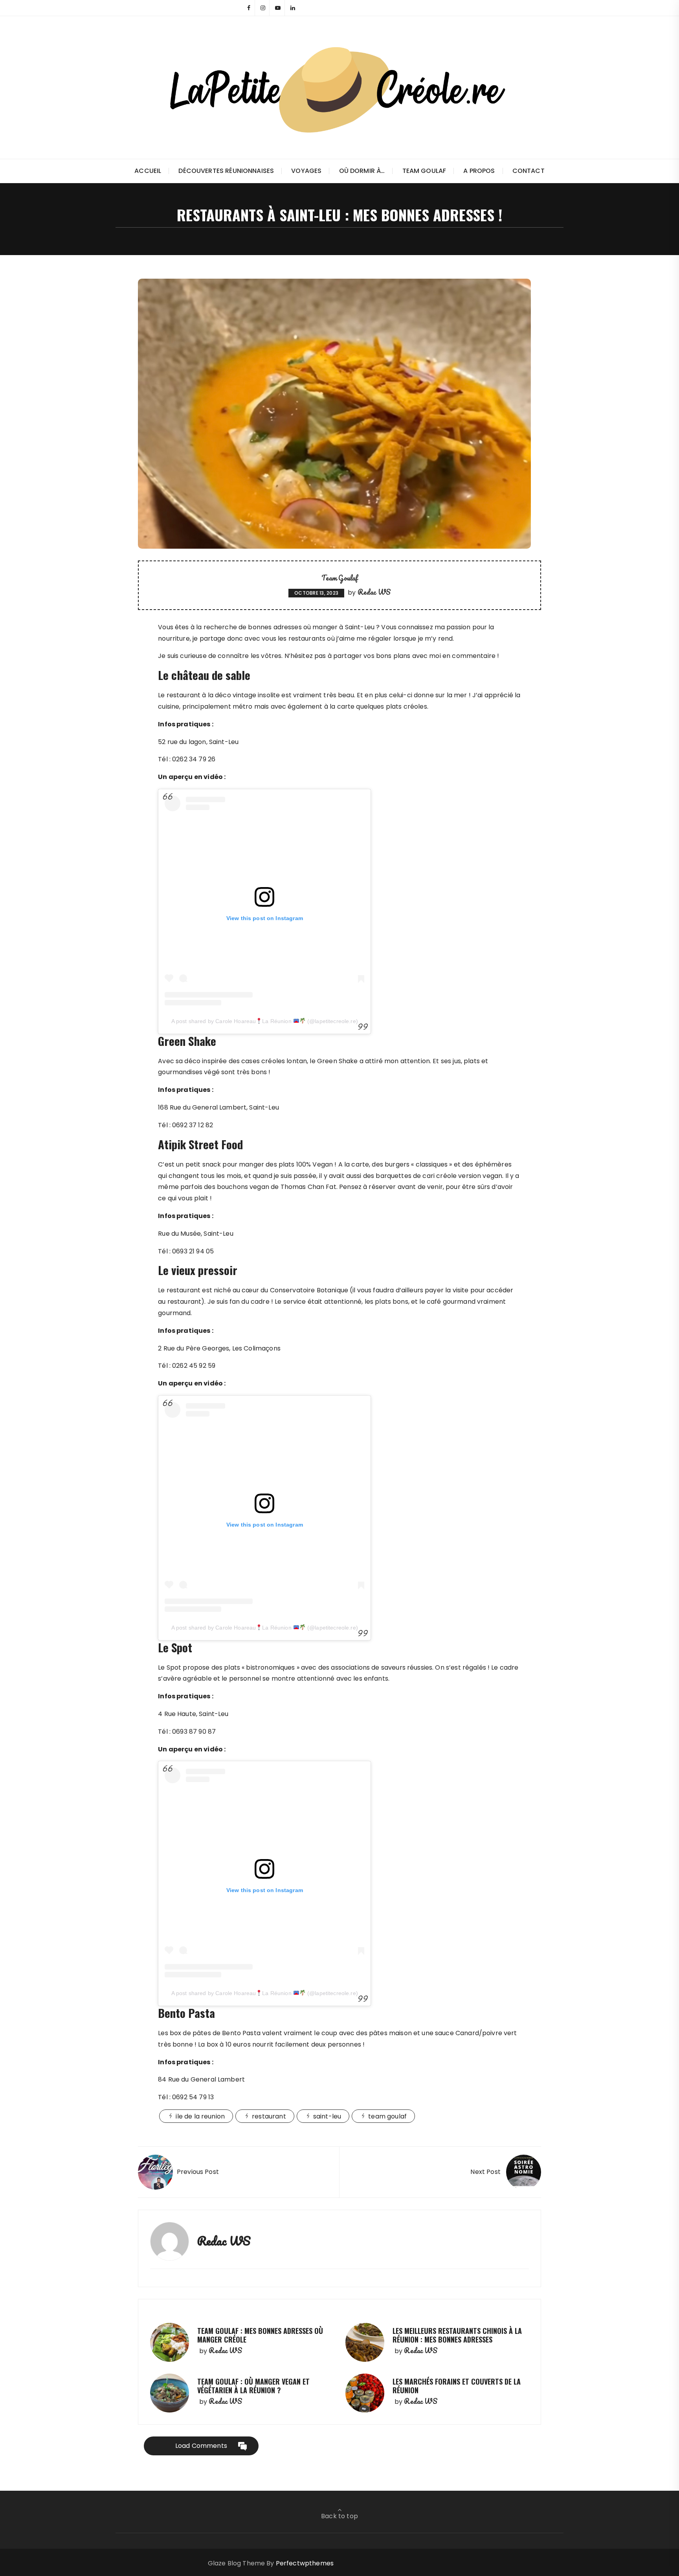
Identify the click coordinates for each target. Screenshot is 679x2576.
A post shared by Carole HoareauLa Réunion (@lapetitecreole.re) (265, 1021)
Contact (529, 171)
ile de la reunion (200, 2116)
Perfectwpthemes (305, 2563)
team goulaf (387, 2116)
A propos (479, 171)
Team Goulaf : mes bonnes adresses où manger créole (260, 2335)
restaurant (269, 2116)
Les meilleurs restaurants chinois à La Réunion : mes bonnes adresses (457, 2335)
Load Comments (201, 2446)
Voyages (306, 171)
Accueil (148, 171)
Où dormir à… (362, 171)
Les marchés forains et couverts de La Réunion (457, 2386)
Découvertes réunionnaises (226, 171)
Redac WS (374, 592)
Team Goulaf (424, 171)
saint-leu (327, 2116)
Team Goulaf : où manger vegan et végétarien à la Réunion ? (253, 2386)
